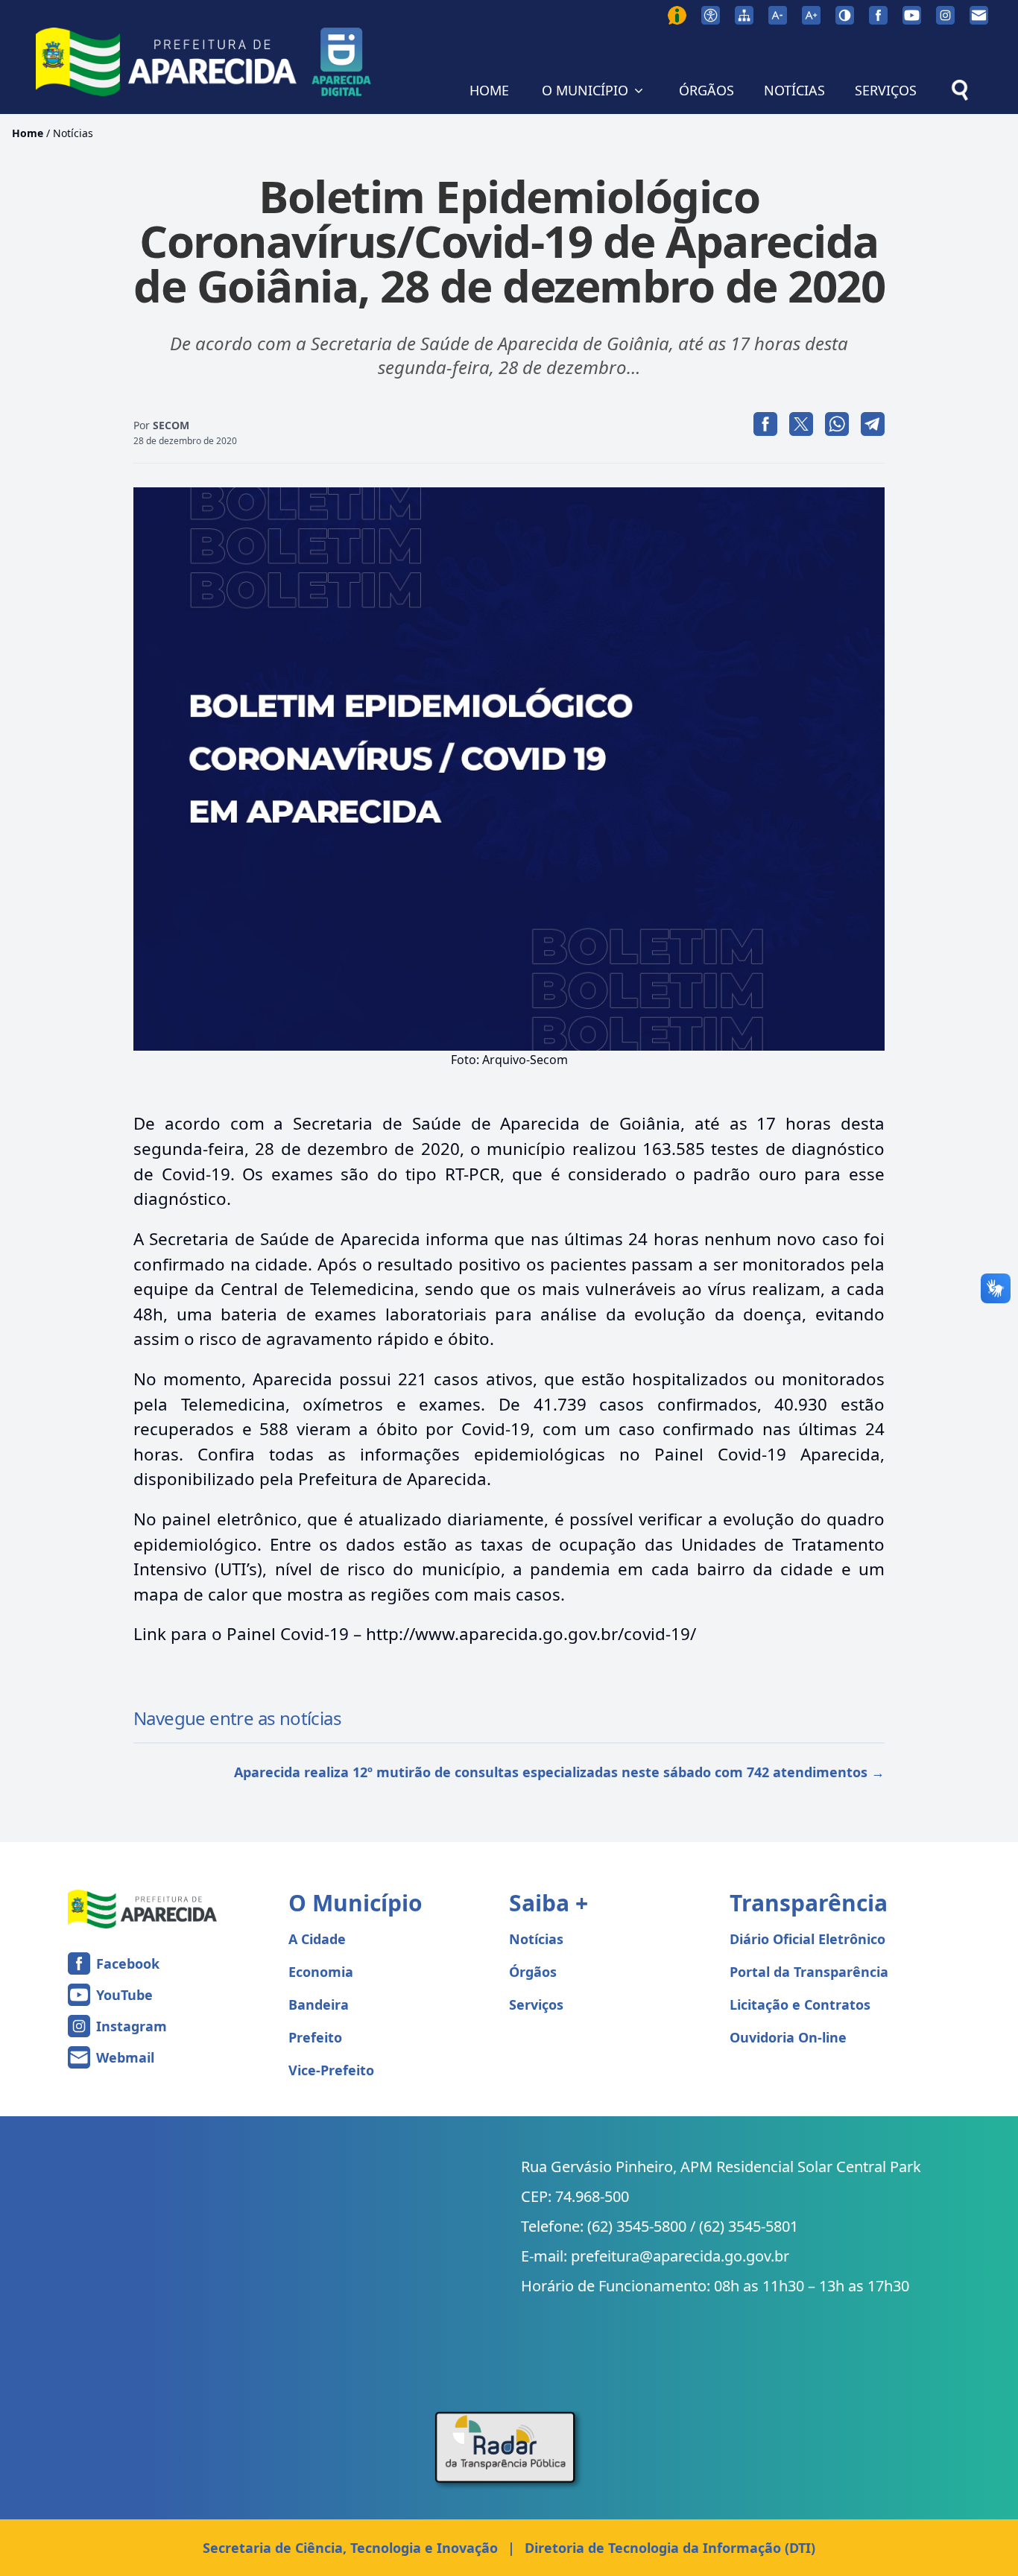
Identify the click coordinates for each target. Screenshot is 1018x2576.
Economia (321, 1972)
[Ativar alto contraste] (845, 15)
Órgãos (533, 1972)
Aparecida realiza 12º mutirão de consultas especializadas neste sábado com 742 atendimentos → (559, 1772)
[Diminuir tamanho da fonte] (778, 15)
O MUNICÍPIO (585, 90)
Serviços (536, 2004)
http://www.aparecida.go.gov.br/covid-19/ (531, 1634)
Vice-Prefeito (331, 2070)
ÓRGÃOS (706, 90)
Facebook (128, 1963)
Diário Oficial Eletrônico (807, 1939)
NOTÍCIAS (794, 90)
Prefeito (315, 2037)
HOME (489, 90)
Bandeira (319, 2004)
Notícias (73, 133)
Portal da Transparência (809, 1972)
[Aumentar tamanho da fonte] (811, 15)
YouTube (124, 1995)
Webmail (125, 2057)
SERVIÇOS (886, 90)
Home (28, 133)
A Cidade (317, 1939)
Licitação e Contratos (800, 2004)
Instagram (132, 2026)
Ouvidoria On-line (788, 2037)
